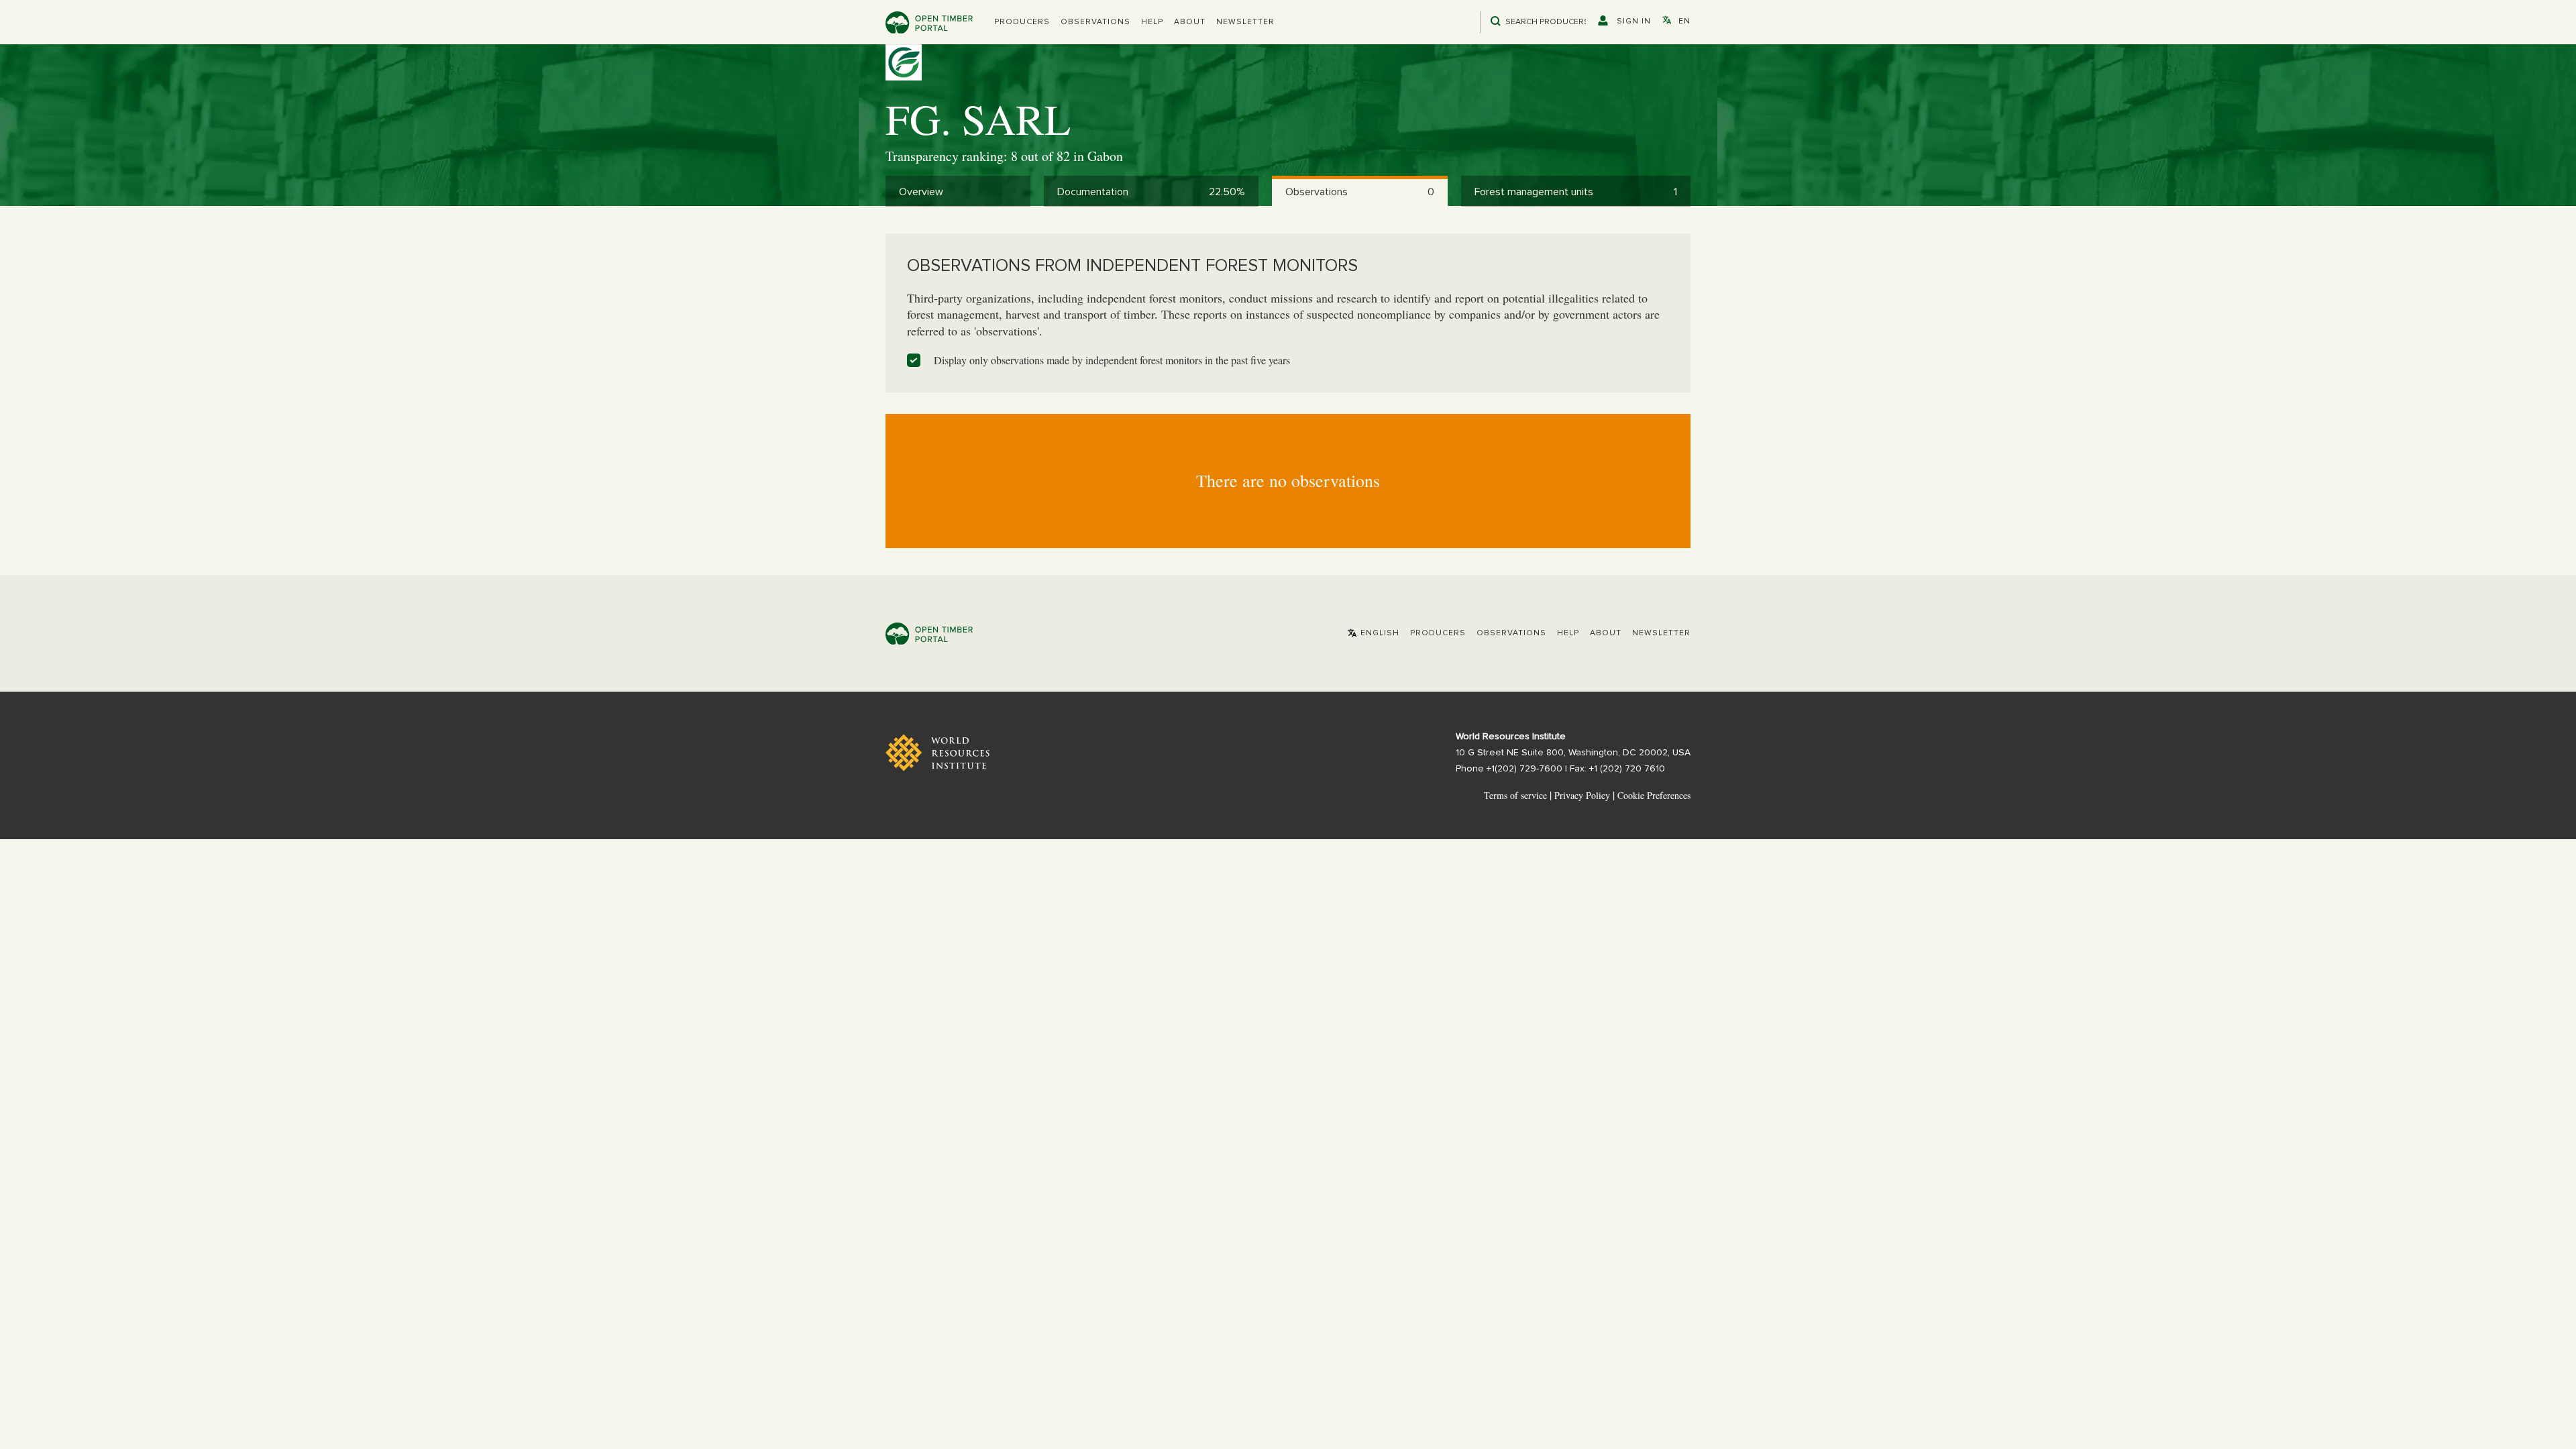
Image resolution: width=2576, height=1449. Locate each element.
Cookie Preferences (1654, 796)
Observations (1095, 22)
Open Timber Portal (929, 22)
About (1190, 22)
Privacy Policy (1582, 795)
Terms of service (1515, 795)
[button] (1022, 22)
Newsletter (1245, 22)
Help (1152, 22)
